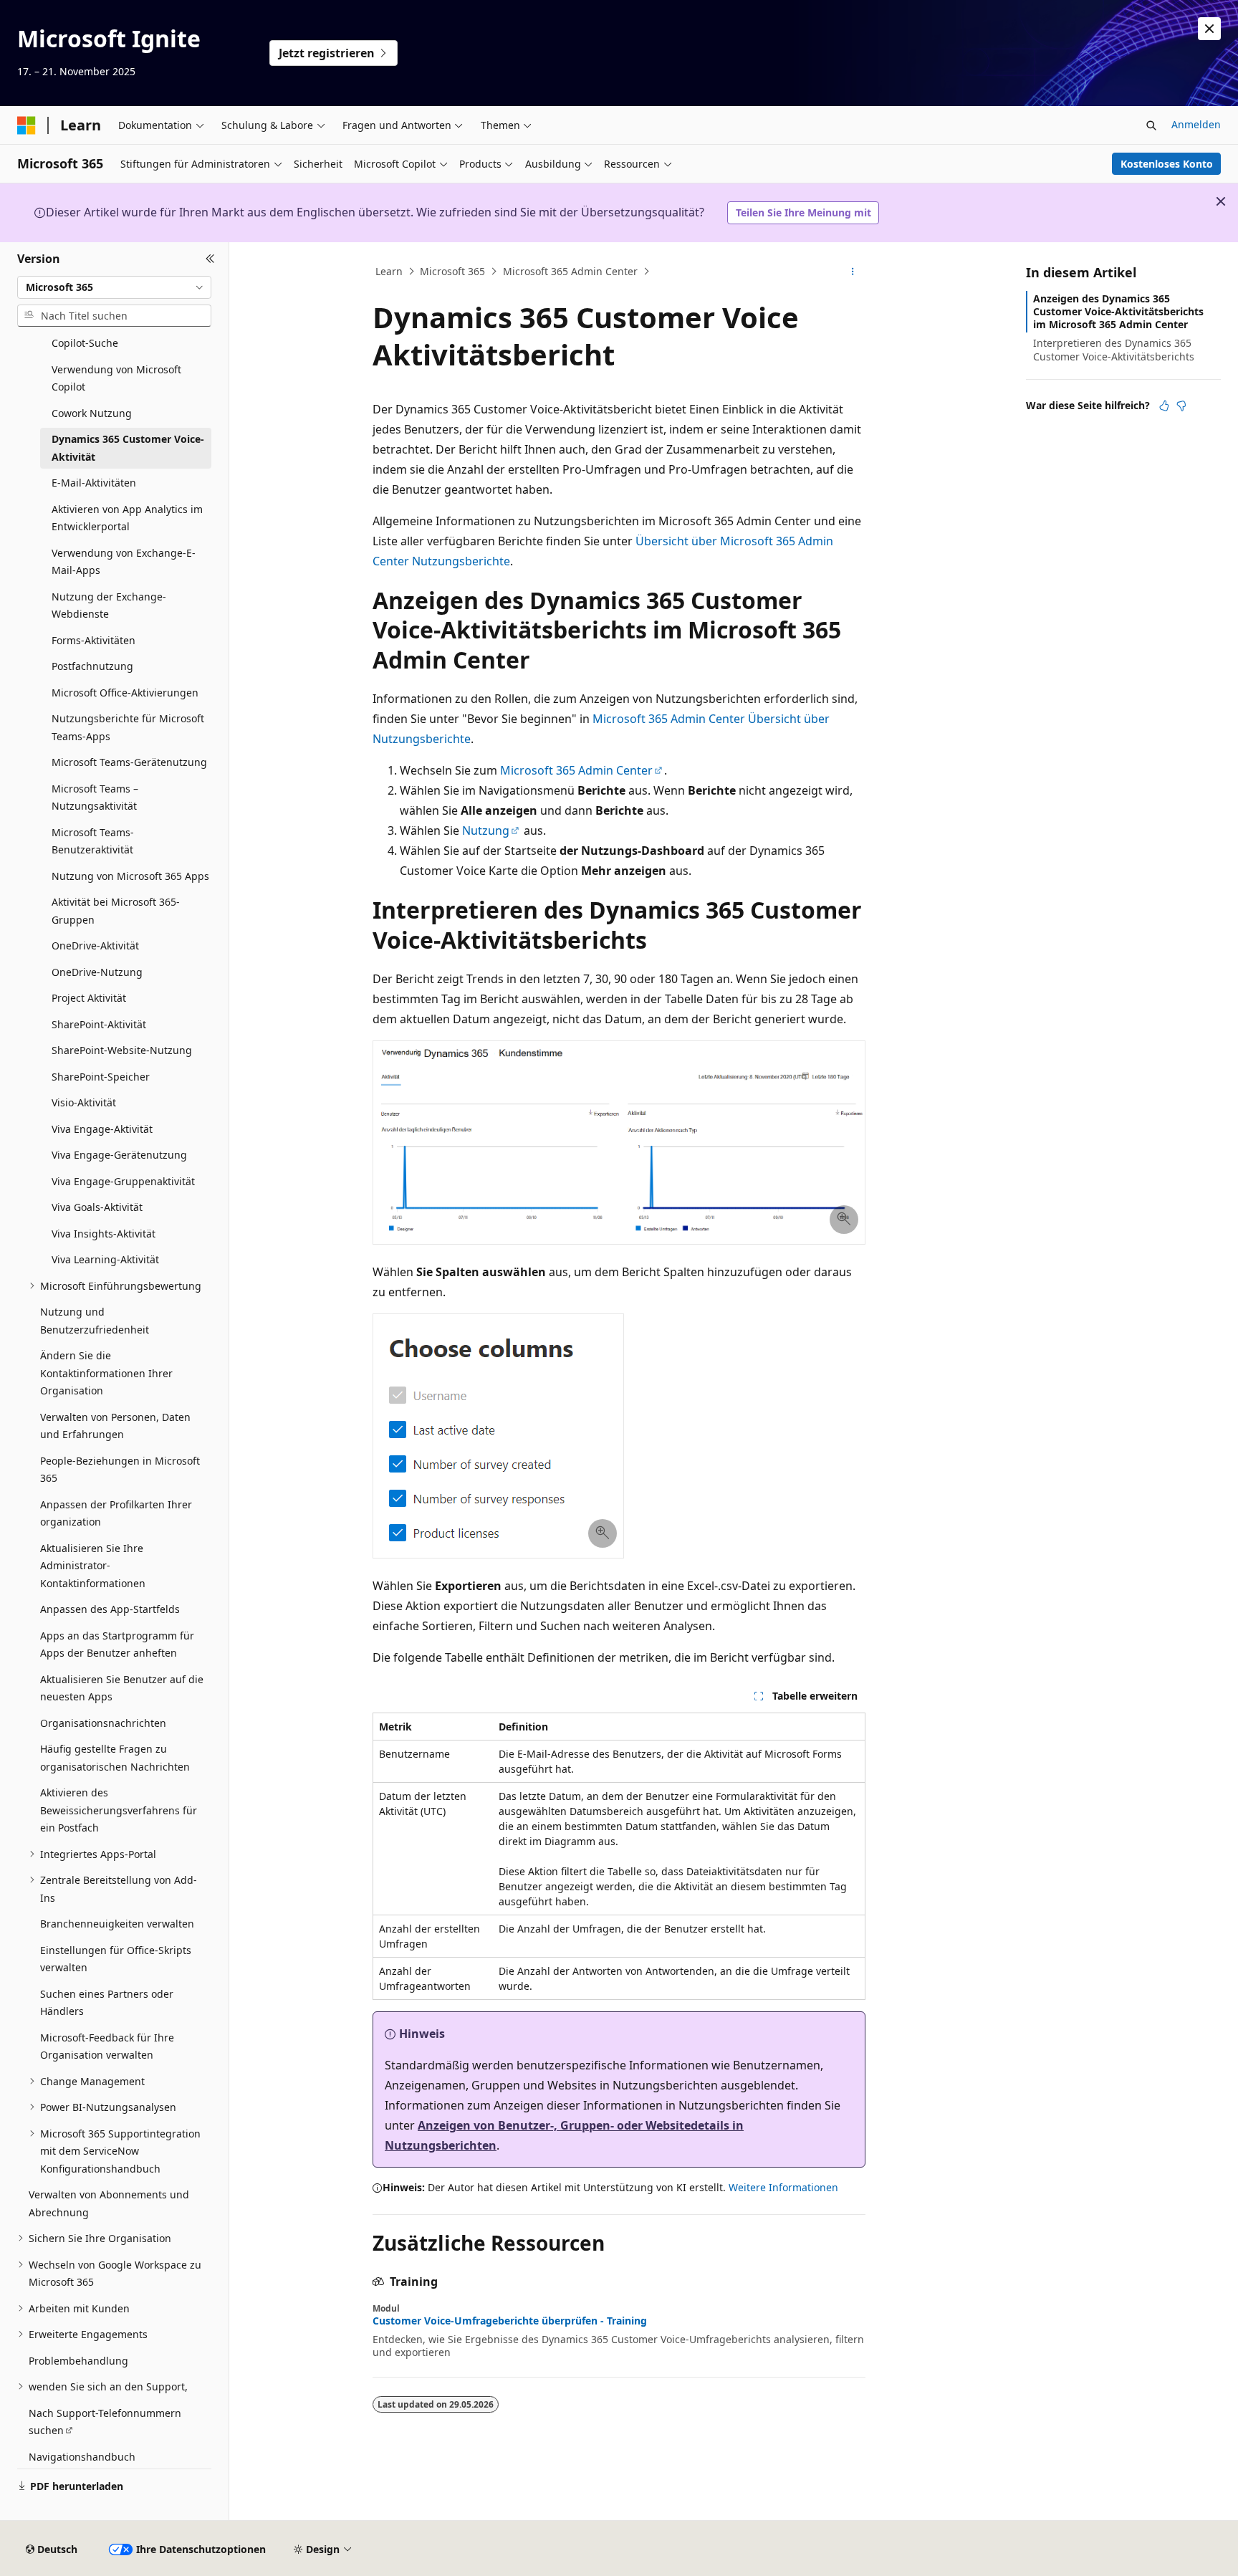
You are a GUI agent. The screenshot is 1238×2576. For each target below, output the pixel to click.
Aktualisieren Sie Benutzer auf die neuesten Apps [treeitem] (122, 1688)
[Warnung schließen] (1209, 29)
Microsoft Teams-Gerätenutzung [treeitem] (129, 762)
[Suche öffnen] (1151, 125)
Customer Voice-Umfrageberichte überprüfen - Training (510, 2321)
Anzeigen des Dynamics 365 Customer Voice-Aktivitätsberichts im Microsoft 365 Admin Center (1118, 311)
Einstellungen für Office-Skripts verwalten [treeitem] (116, 1959)
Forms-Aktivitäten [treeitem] (93, 640)
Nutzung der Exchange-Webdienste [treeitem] (109, 605)
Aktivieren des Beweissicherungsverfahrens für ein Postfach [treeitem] (119, 1810)
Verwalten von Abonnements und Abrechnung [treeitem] (109, 2203)
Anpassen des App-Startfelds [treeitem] (110, 1609)
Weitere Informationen (783, 2187)
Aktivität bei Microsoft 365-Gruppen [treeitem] (116, 911)
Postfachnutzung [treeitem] (92, 666)
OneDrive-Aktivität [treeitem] (95, 945)
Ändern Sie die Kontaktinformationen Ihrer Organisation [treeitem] (106, 1373)
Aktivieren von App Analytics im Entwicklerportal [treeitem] (127, 518)
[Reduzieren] (210, 259)
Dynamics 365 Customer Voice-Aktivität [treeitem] (128, 448)
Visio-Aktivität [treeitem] (84, 1102)
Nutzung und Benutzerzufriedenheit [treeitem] (95, 1321)
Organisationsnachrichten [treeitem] (103, 1723)
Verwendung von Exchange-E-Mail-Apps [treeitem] (124, 562)
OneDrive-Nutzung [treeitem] (97, 972)
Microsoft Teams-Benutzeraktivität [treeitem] (93, 841)
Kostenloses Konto (1167, 164)
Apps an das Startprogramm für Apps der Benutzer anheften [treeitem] (117, 1644)
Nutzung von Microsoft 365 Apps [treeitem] (130, 876)
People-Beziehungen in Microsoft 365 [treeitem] (120, 1470)
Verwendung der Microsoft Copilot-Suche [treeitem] (116, 335)
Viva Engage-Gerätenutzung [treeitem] (119, 1155)
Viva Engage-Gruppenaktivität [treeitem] (123, 1181)
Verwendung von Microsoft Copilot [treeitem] (116, 378)
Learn (389, 271)
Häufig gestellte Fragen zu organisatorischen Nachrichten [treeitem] (115, 1758)
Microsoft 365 (452, 271)
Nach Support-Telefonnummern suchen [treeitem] (105, 2422)
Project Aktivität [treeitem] (89, 998)
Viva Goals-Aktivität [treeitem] (97, 1207)
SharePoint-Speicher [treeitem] (101, 1077)
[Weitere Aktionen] (853, 272)
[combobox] (114, 287)
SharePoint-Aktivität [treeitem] (99, 1024)
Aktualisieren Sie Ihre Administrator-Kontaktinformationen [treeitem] (93, 1566)
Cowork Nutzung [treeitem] (92, 413)
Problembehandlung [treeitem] (78, 2361)
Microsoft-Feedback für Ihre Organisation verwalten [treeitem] (107, 2046)
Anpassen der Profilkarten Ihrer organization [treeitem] (116, 1513)
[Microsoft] (27, 125)
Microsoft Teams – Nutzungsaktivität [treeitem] (95, 798)
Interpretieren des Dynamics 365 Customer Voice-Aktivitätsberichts (1114, 349)
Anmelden (1196, 124)
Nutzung (486, 830)
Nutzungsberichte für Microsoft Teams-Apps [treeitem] (128, 727)
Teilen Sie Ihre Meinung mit (803, 212)
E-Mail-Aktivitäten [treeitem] (94, 483)
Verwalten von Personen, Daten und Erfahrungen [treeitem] (115, 1426)
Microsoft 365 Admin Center (570, 271)
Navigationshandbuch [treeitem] (82, 2457)
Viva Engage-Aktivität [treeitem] (102, 1129)
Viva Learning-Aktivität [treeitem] (105, 1259)
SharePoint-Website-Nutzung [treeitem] (122, 1050)
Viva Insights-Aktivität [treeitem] (104, 1234)
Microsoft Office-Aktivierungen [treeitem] (125, 693)
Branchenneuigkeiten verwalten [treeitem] (117, 1924)
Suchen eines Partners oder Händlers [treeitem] (107, 2003)
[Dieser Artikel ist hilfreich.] (1164, 406)
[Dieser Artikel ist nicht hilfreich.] (1181, 406)
